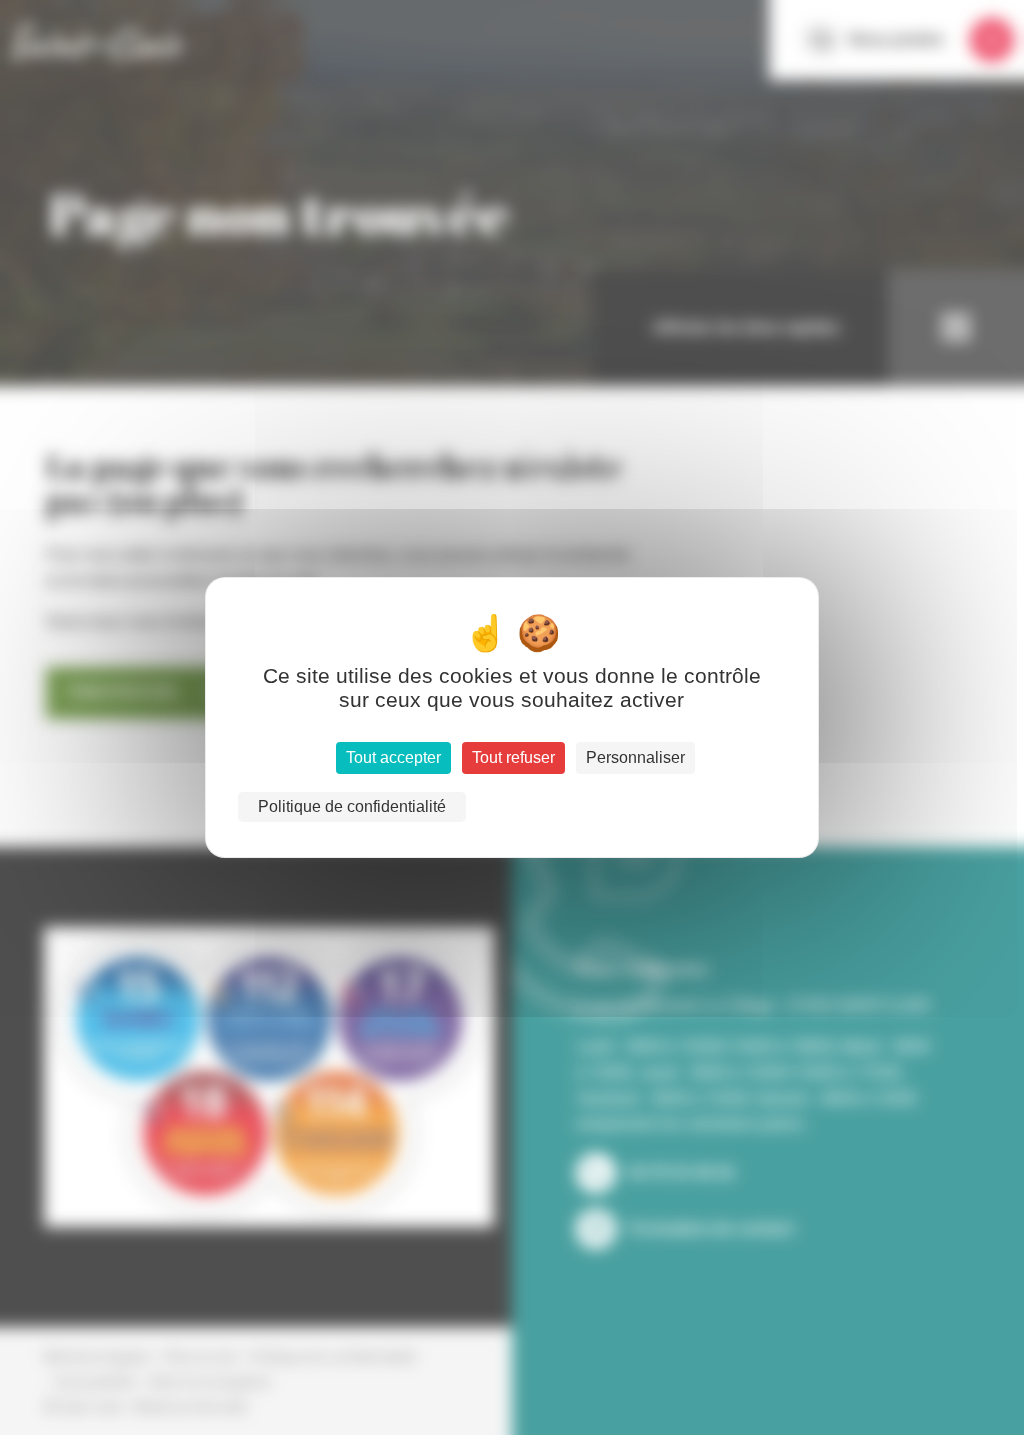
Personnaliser (635, 757)
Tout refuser (513, 757)
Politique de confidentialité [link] (352, 806)
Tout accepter (393, 757)
